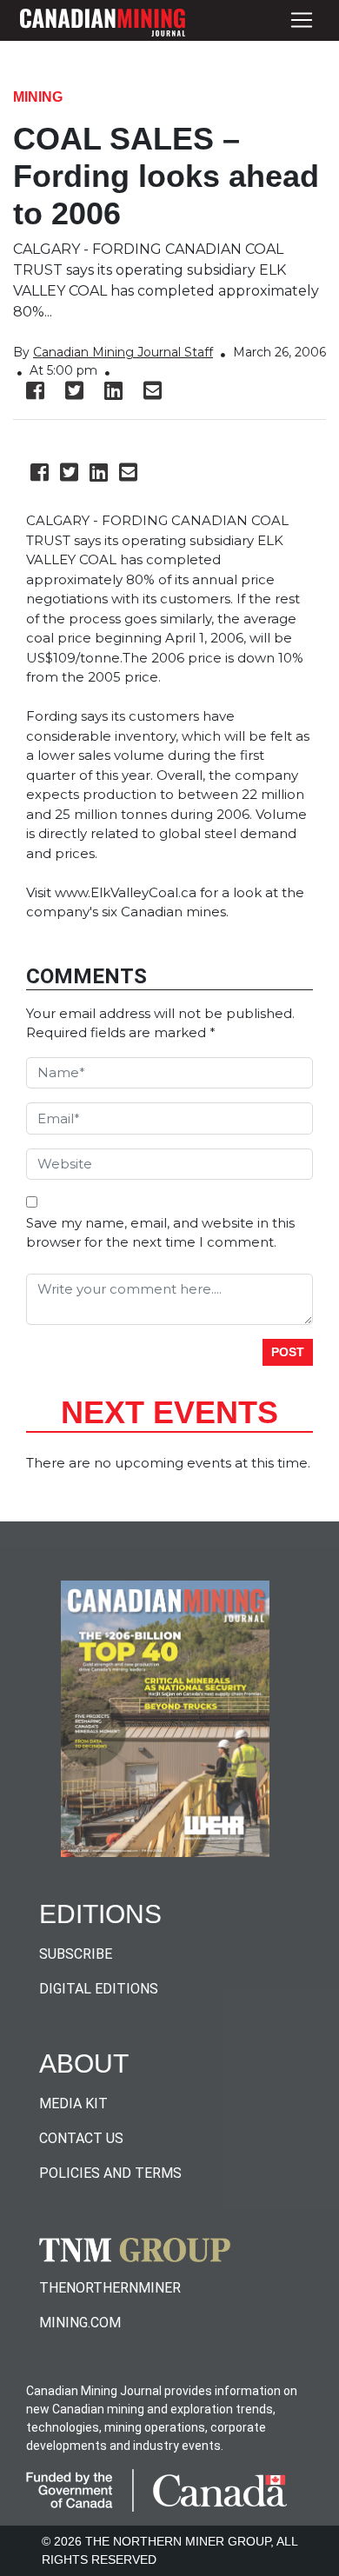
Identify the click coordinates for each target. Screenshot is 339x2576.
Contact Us (81, 2138)
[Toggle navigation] (302, 20)
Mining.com (80, 2323)
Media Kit (73, 2103)
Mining (38, 97)
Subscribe (76, 1954)
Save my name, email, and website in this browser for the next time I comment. (160, 1233)
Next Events (169, 1412)
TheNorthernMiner (110, 2288)
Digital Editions (99, 1989)
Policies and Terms (110, 2173)
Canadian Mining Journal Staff (123, 352)
